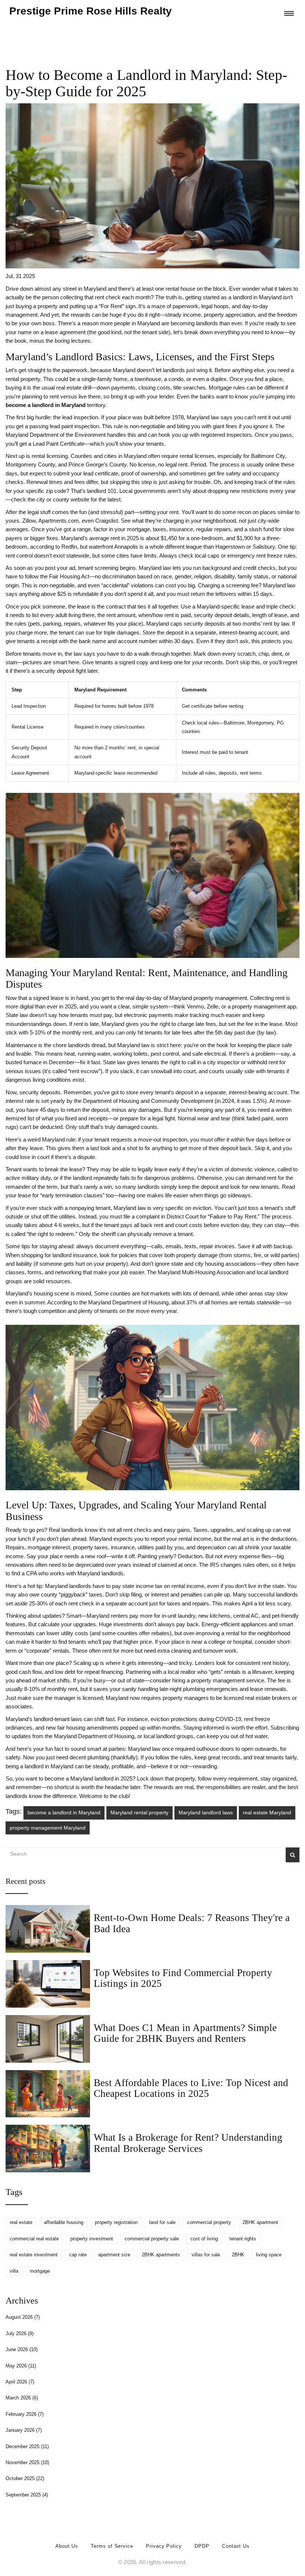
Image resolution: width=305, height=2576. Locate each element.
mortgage (40, 2271)
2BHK (238, 2255)
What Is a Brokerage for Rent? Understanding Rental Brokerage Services (188, 2143)
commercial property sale (152, 2239)
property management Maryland (48, 1828)
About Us (67, 2546)
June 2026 (22, 2349)
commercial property (209, 2222)
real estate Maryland (267, 1812)
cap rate (78, 2255)
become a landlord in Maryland (64, 1812)
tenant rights (243, 2239)
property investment (92, 2239)
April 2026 (20, 2382)
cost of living (204, 2239)
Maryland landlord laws (206, 1812)
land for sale (162, 2222)
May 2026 (21, 2366)
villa (14, 2271)
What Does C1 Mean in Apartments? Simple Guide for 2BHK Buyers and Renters (185, 2033)
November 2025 (27, 2462)
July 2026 (20, 2333)
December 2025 (27, 2446)
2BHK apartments (161, 2255)
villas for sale (206, 2255)
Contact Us (236, 2546)
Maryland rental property (139, 1812)
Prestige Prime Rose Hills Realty (91, 11)
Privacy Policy (164, 2546)
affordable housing (64, 2222)
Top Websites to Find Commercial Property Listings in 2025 (183, 1978)
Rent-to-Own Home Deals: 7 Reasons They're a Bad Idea (192, 1923)
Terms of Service (112, 2546)
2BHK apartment (260, 2222)
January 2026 (24, 2430)
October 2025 (25, 2478)
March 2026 (22, 2398)
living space (269, 2255)
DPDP (202, 2546)
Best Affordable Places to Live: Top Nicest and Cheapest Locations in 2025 (191, 2088)
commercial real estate (34, 2239)
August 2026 (23, 2317)
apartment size (114, 2255)
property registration (116, 2222)
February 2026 (25, 2414)
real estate (21, 2222)
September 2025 (27, 2495)
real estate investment (34, 2255)
